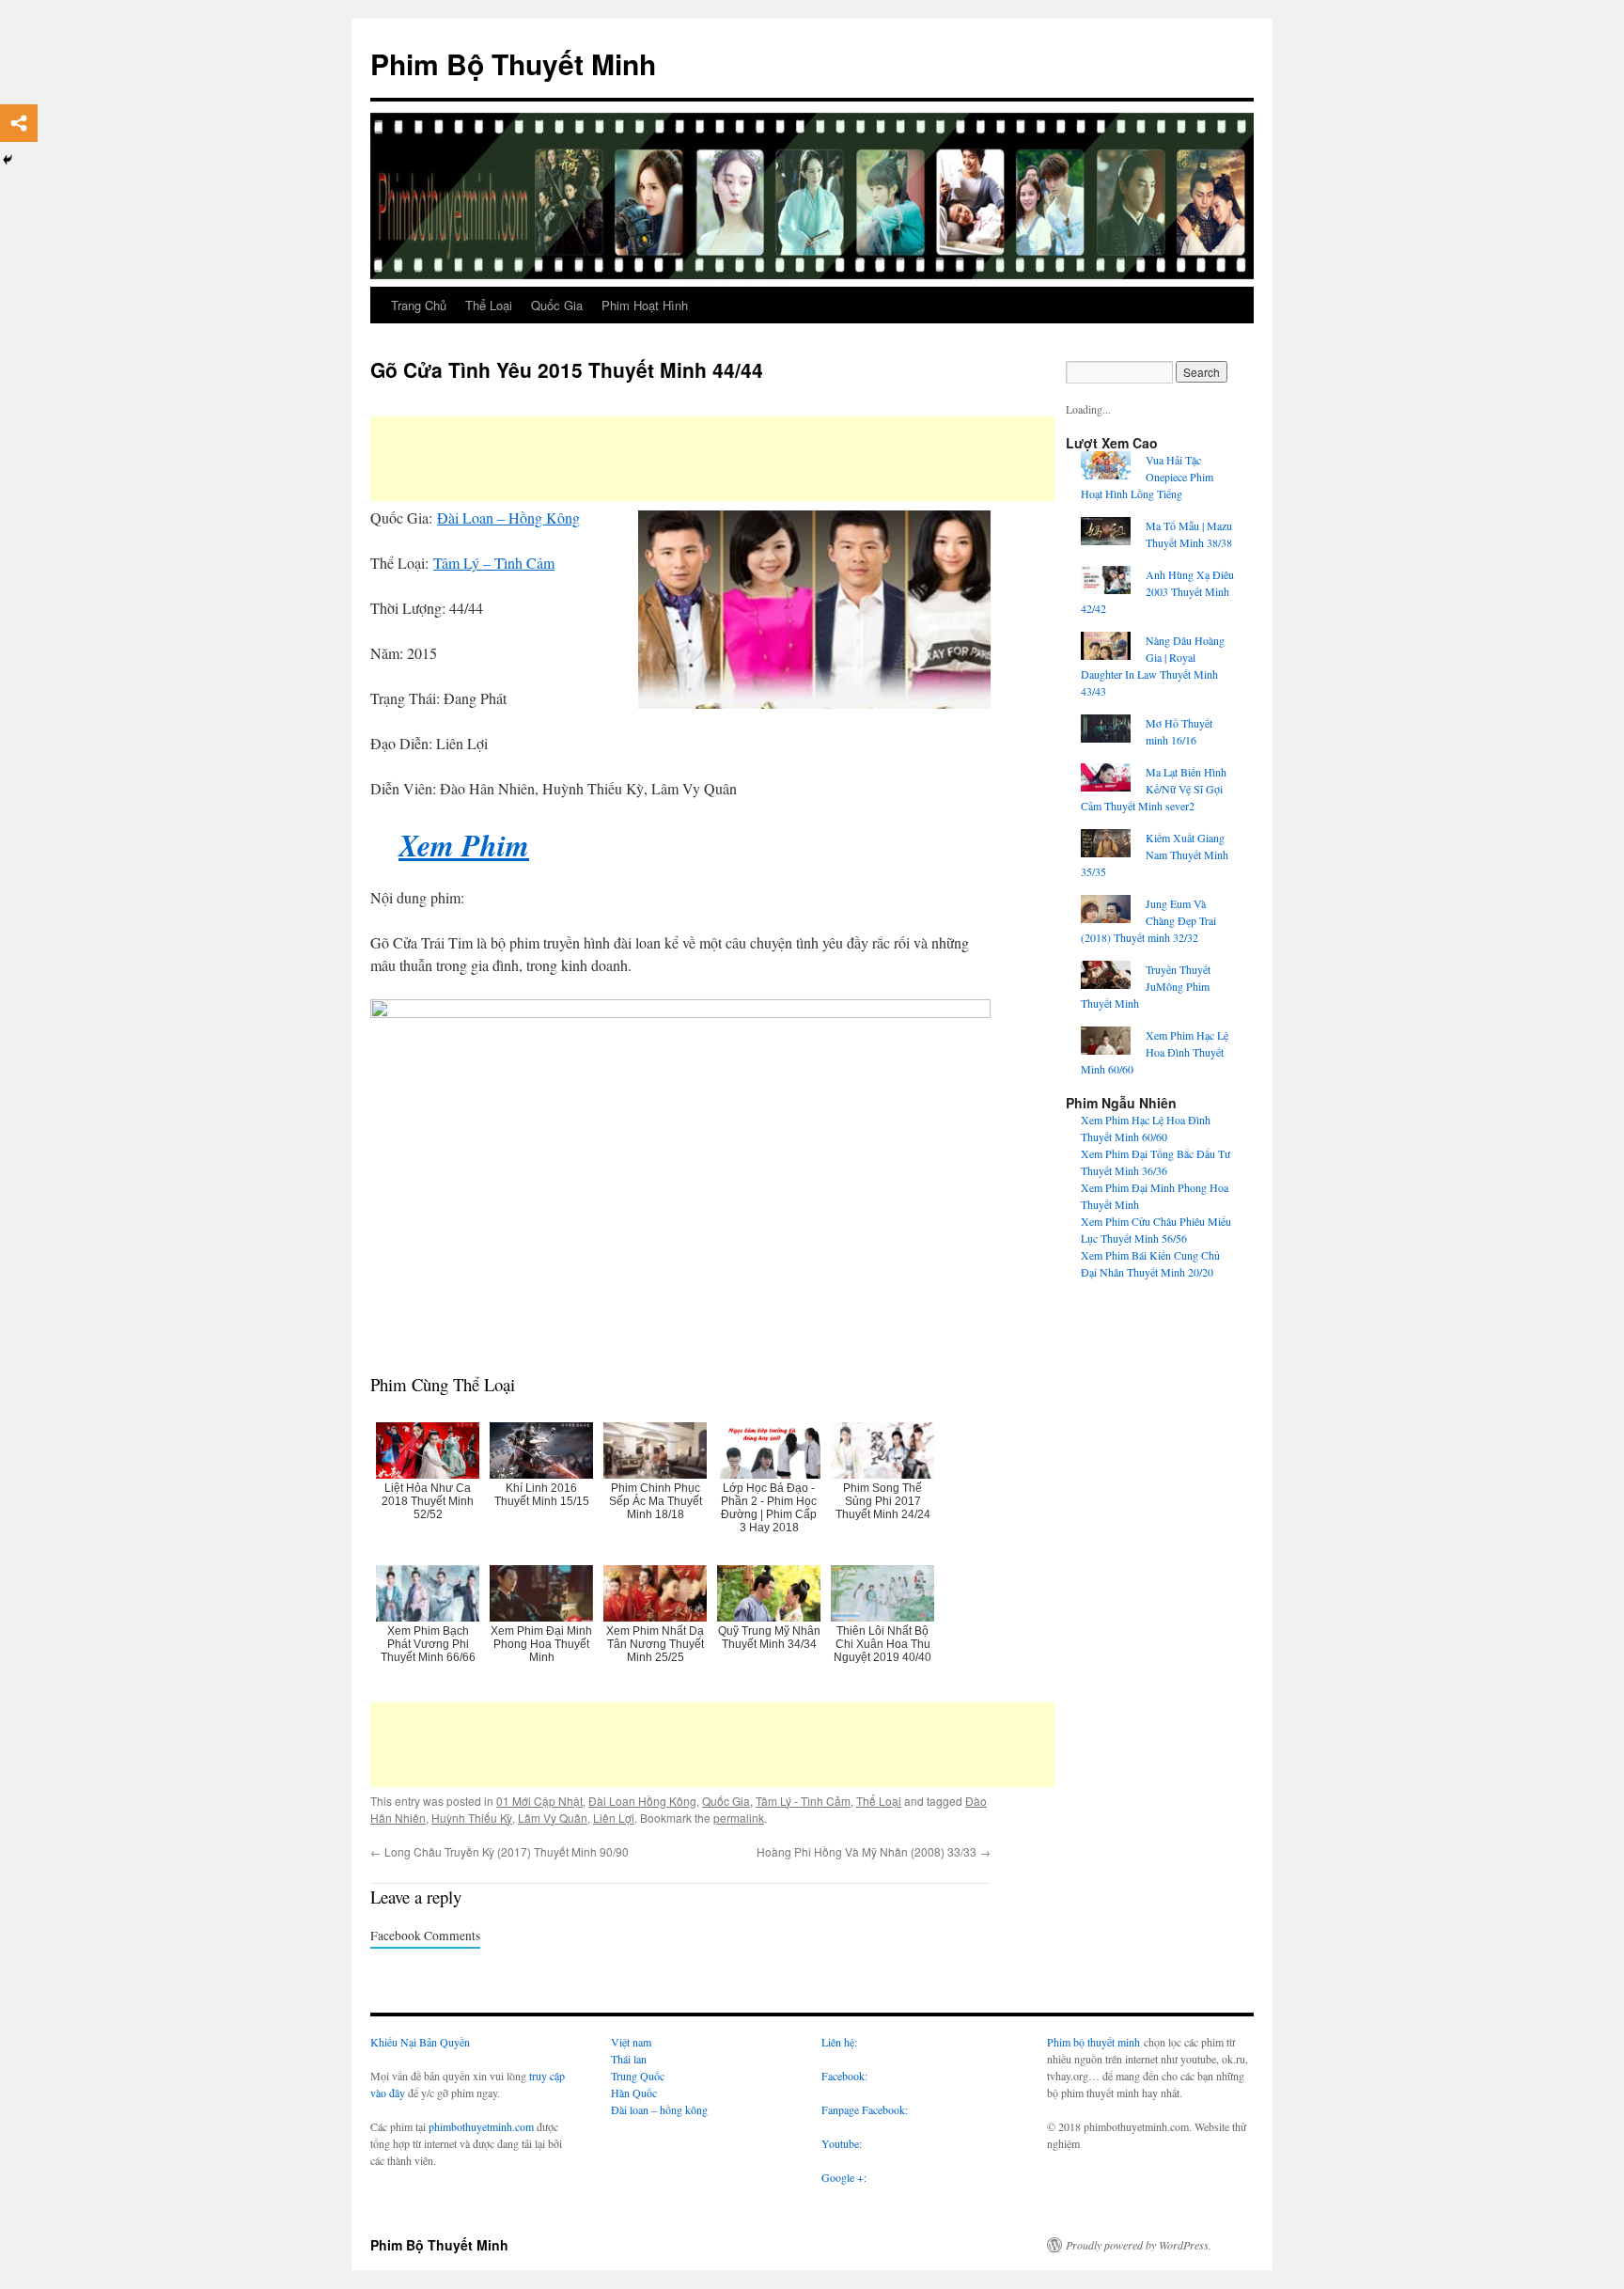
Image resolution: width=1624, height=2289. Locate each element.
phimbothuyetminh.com (481, 2126)
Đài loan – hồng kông (659, 2109)
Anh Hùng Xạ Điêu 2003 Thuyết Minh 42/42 (1157, 591)
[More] (19, 123)
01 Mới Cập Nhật (539, 1801)
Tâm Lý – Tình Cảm (494, 563)
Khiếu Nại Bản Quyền (420, 2042)
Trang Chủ (419, 305)
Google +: (844, 2177)
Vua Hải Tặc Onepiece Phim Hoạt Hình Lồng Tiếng (1147, 477)
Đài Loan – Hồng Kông (508, 517)
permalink (739, 1818)
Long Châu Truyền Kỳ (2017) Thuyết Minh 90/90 (500, 1851)
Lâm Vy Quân (553, 1818)
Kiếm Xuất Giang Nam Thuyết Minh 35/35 (1155, 854)
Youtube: (843, 2143)
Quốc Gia (557, 305)
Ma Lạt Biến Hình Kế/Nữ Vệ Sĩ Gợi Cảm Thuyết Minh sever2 (1154, 789)
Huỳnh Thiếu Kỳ (472, 1818)
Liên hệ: (839, 2042)
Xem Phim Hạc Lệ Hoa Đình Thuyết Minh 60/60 (1155, 1052)
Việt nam (631, 2042)
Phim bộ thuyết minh (1093, 2042)
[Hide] (8, 160)
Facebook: (844, 2076)
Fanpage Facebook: (865, 2109)
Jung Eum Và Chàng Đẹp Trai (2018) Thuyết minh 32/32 (1148, 920)
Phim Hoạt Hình (645, 305)
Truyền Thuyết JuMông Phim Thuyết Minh (1146, 986)
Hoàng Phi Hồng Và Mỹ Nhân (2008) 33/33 (874, 1851)
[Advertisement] (712, 459)
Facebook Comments (425, 1936)
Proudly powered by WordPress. (1139, 2245)
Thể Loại (489, 305)
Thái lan (629, 2059)
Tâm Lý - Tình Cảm (803, 1801)
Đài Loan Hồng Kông (642, 1801)
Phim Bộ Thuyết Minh (513, 63)
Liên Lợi (614, 1818)
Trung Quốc (638, 2076)
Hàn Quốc (634, 2093)
